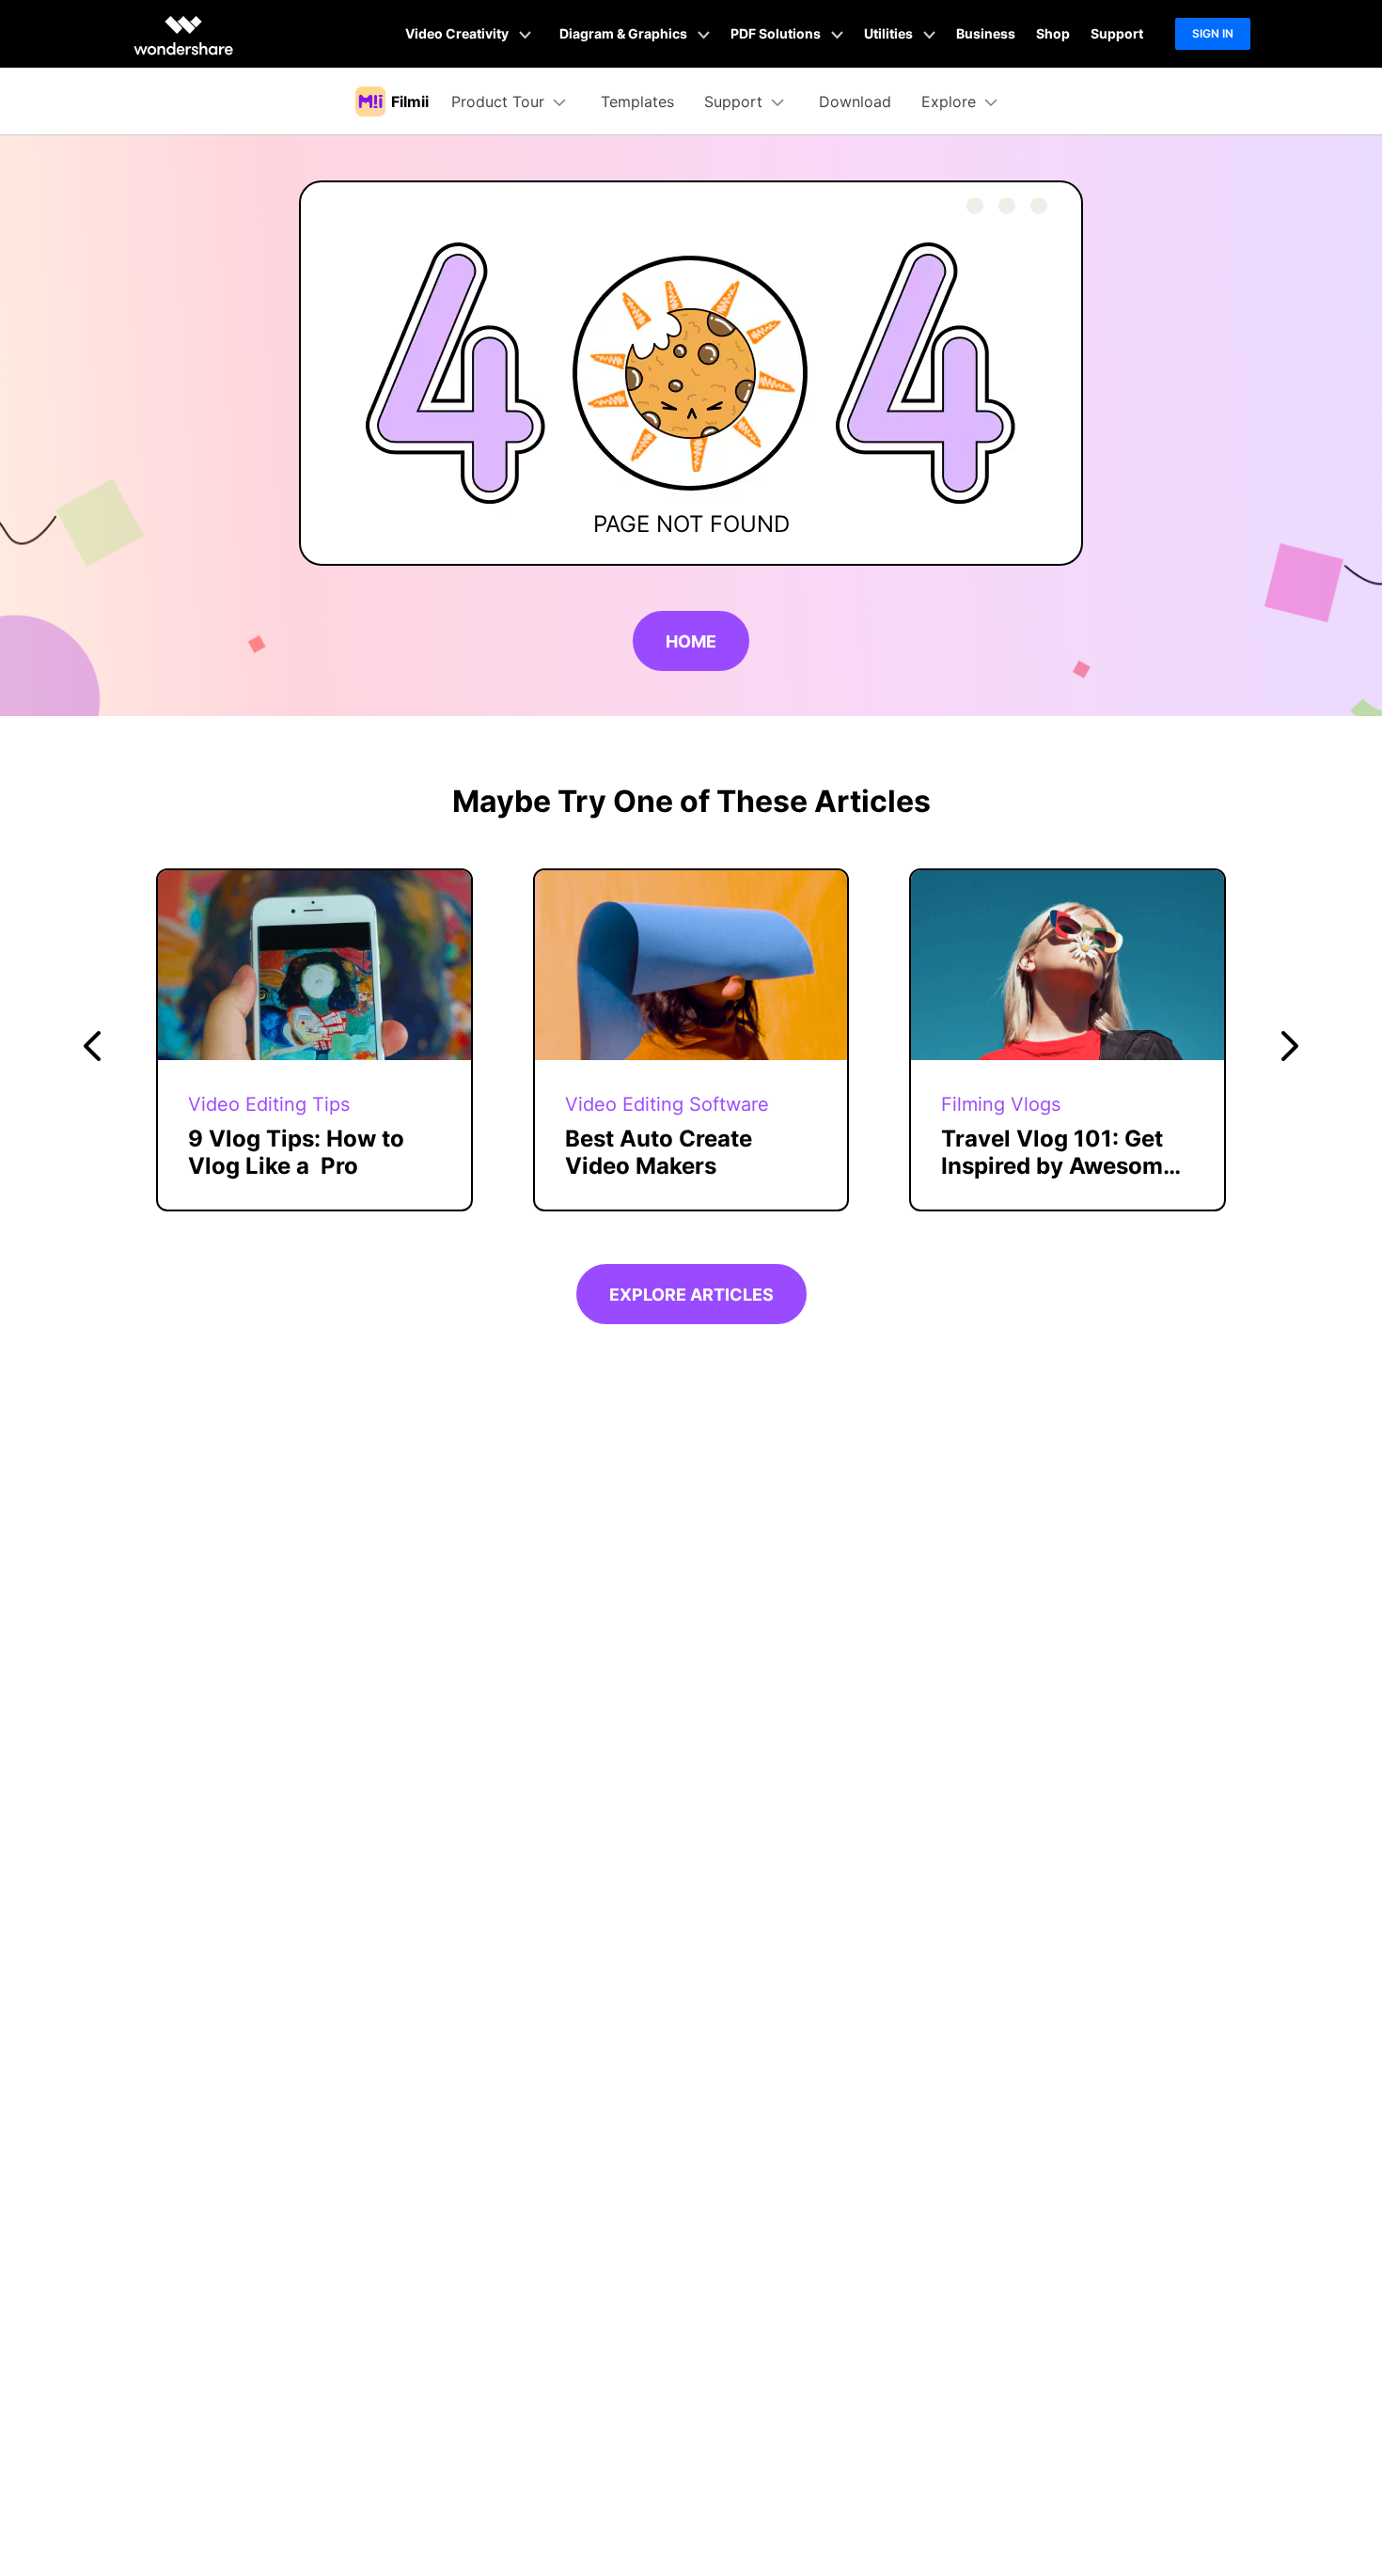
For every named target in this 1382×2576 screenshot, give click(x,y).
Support (1117, 33)
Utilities (890, 33)
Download (855, 101)
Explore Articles (691, 1295)
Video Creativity (458, 33)
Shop (1053, 33)
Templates (637, 101)
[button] (92, 1046)
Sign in (1213, 33)
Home (691, 641)
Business (986, 33)
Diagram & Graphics (625, 33)
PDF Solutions (777, 33)
